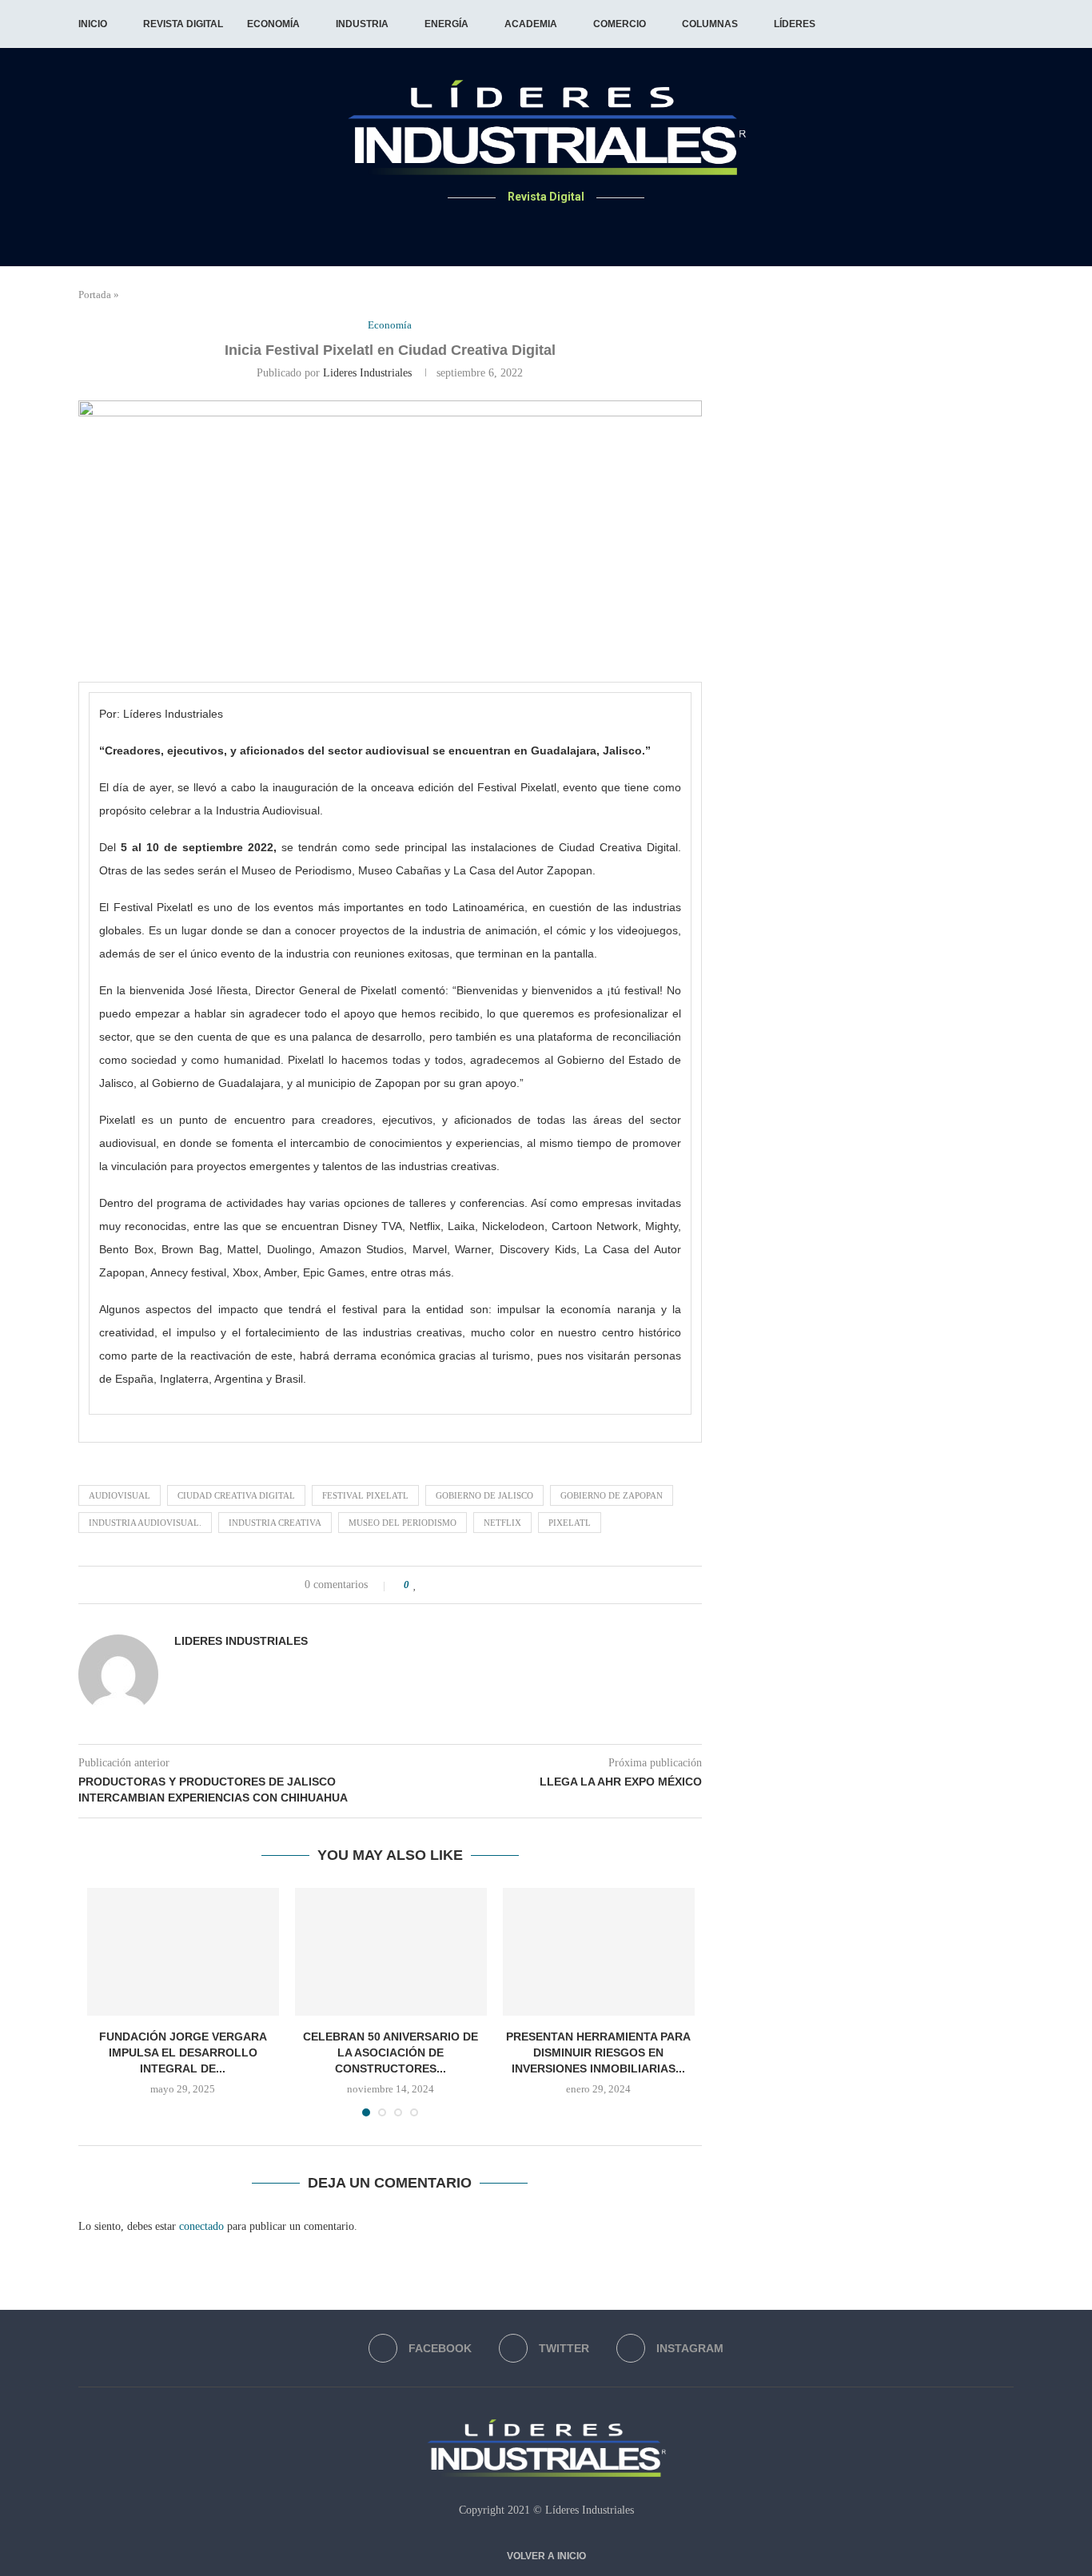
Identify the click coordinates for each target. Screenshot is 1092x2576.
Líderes (795, 24)
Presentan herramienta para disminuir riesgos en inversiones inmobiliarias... (598, 2052)
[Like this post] (415, 1585)
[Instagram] (566, 228)
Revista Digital (183, 24)
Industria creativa (275, 1523)
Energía (446, 24)
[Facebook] (527, 228)
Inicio (93, 24)
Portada (95, 295)
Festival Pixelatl (365, 1495)
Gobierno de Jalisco (484, 1495)
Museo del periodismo (403, 1523)
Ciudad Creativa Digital (236, 1495)
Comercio (620, 24)
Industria (362, 24)
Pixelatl (570, 1523)
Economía (273, 24)
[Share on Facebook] (433, 1585)
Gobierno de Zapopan (612, 1495)
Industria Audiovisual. (145, 1523)
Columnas (710, 24)
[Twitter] (546, 228)
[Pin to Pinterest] (466, 1585)
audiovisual (120, 1495)
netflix (502, 1523)
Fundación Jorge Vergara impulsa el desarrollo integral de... (183, 2052)
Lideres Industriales (367, 373)
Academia (531, 24)
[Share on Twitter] (450, 1585)
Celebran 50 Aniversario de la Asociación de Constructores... (391, 2052)
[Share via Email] (483, 1585)
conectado (201, 2226)
